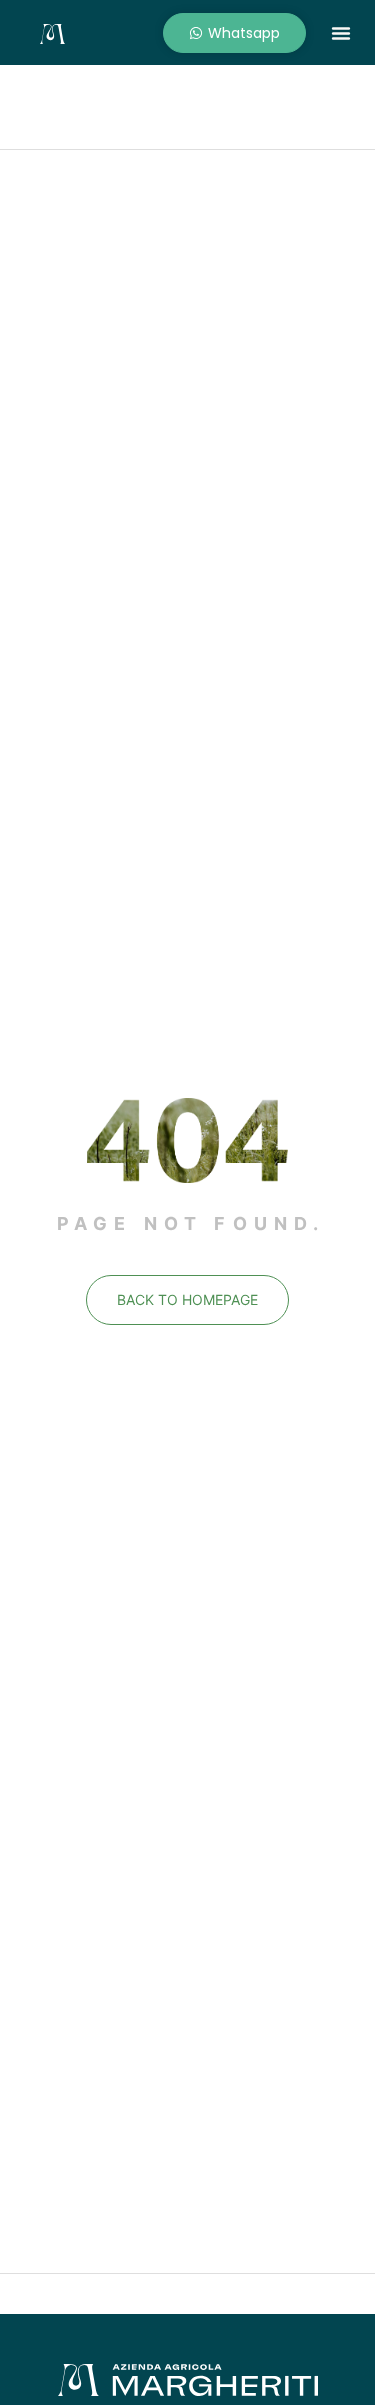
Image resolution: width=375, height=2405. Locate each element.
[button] (341, 33)
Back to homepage (187, 1299)
